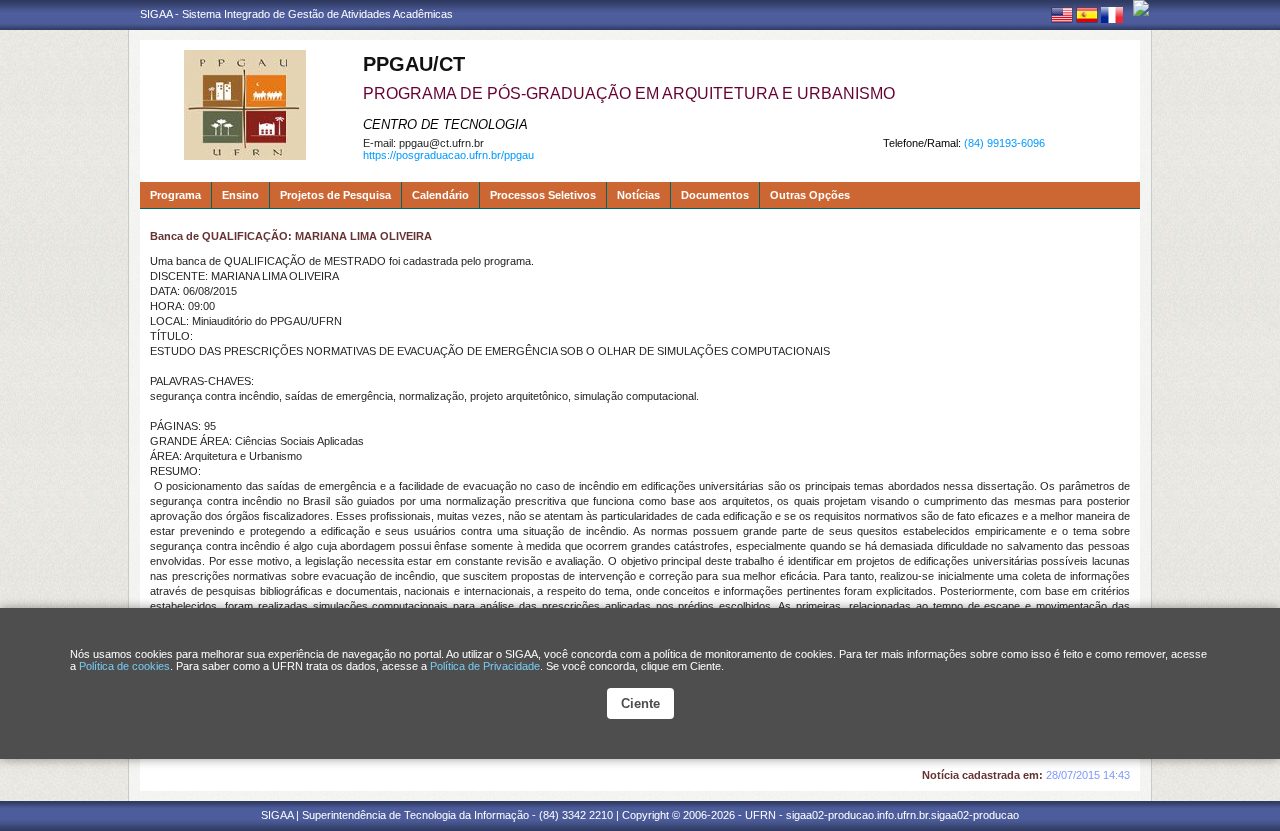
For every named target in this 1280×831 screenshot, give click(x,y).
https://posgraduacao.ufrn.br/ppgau (448, 155)
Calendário (440, 195)
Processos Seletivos (543, 195)
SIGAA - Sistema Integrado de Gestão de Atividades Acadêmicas (296, 14)
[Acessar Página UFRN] (1141, 8)
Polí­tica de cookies (124, 666)
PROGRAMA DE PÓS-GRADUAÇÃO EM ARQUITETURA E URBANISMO (629, 93)
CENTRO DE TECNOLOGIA (445, 124)
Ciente (640, 703)
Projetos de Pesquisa (335, 195)
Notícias (638, 195)
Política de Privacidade (485, 666)
